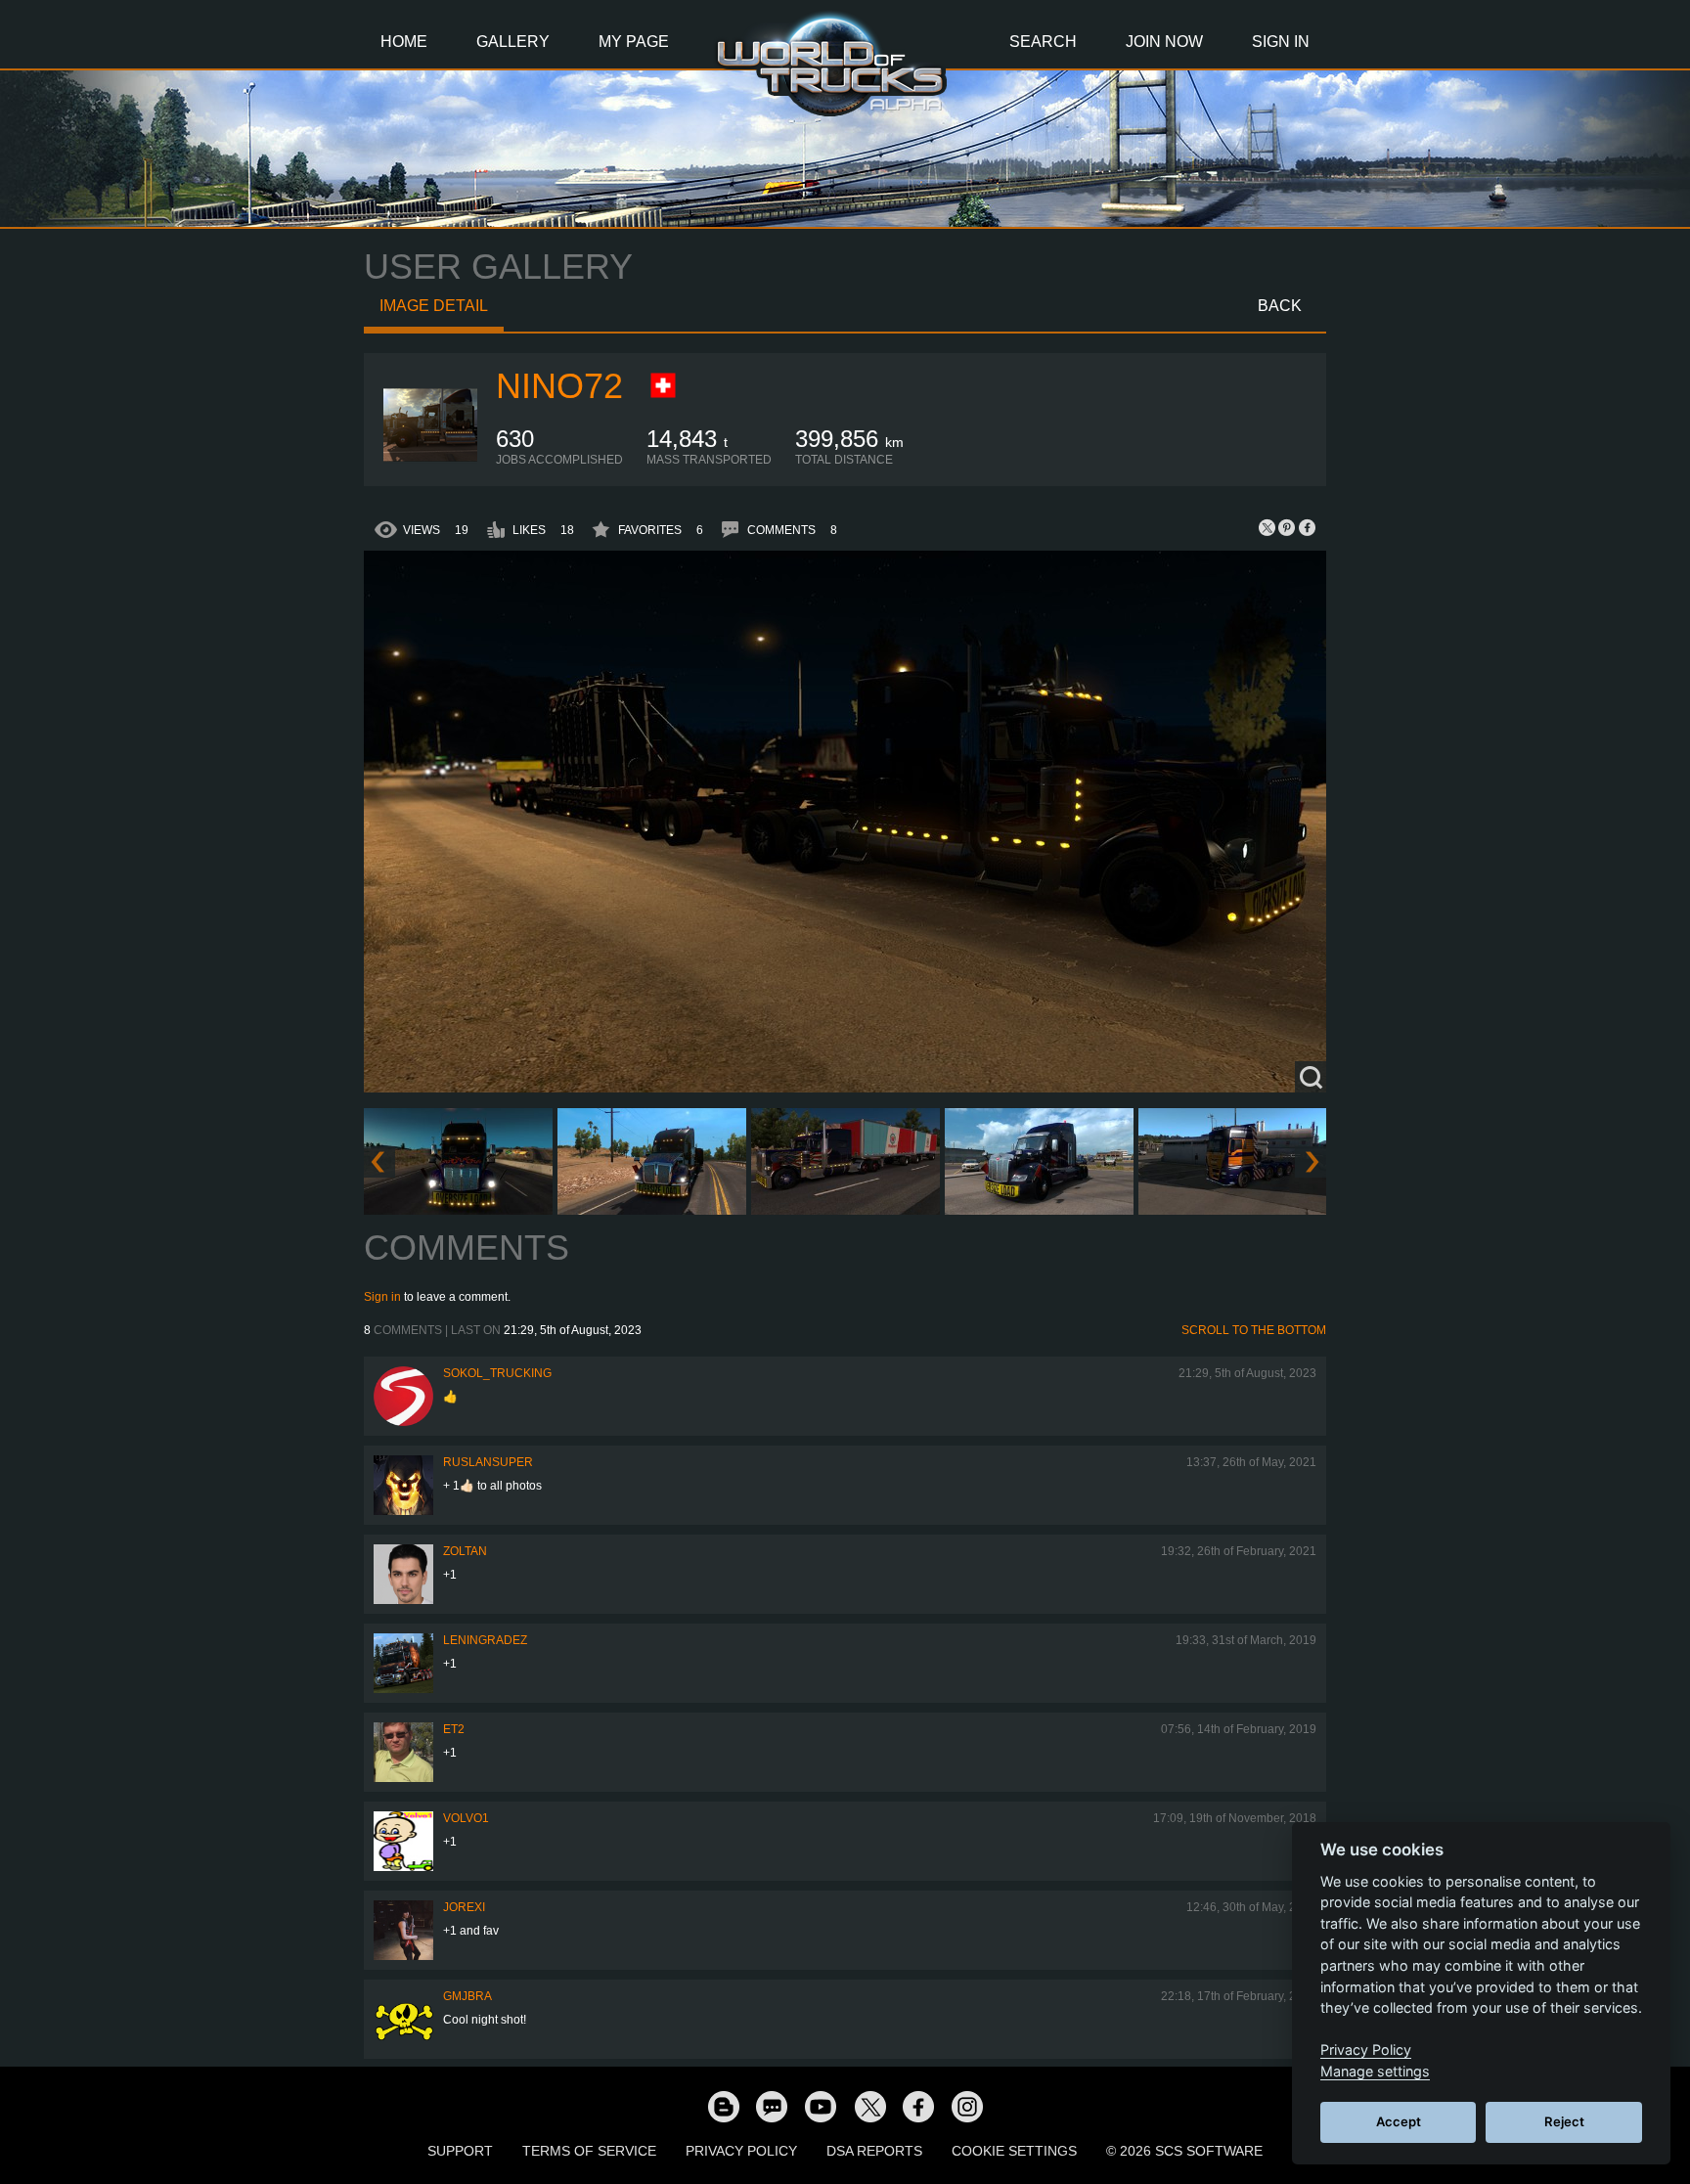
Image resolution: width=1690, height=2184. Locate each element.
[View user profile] (430, 463)
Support (460, 2151)
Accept (1399, 2121)
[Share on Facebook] (1307, 527)
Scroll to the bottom (1254, 1330)
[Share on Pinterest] (1287, 527)
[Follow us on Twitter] (869, 2106)
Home (404, 42)
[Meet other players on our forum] (772, 2106)
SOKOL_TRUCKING (497, 1373)
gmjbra (467, 1996)
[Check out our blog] (723, 2106)
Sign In (1281, 42)
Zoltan (465, 1551)
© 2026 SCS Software (1184, 2151)
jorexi (464, 1907)
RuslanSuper (488, 1462)
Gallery (513, 42)
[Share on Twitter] (1267, 527)
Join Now (1164, 42)
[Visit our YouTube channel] (821, 2106)
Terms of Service (589, 2151)
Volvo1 (466, 1818)
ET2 (454, 1729)
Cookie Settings (1014, 2151)
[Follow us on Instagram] (967, 2106)
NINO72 (559, 386)
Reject (1564, 2121)
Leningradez (485, 1640)
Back (1280, 306)
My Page (634, 42)
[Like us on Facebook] (918, 2106)
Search (1043, 42)
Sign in (382, 1297)
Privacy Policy (741, 2151)
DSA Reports (874, 2151)
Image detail (434, 306)
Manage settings (1375, 2071)
